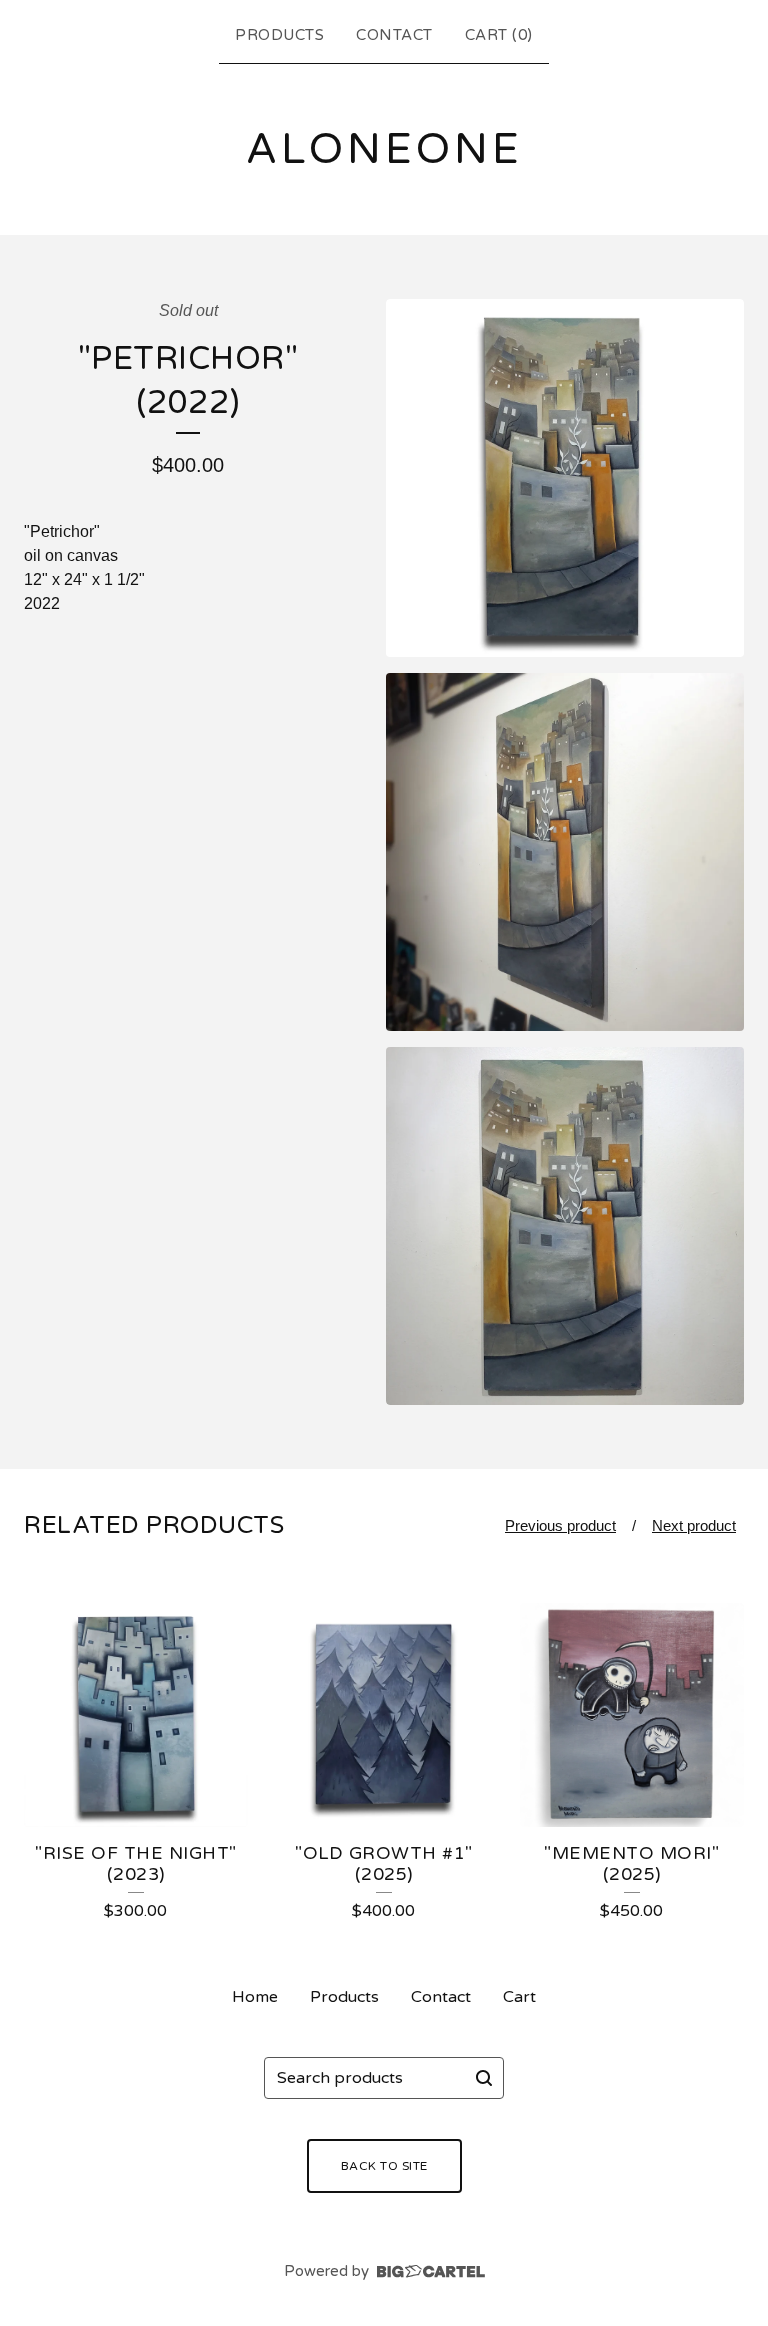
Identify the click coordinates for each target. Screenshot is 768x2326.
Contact (394, 35)
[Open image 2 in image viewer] (565, 852)
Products (279, 35)
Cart (519, 1997)
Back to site (384, 2166)
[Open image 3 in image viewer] (565, 1226)
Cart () (499, 35)
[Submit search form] (484, 2078)
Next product (694, 1525)
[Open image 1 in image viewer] (565, 478)
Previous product (560, 1525)
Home (255, 1997)
